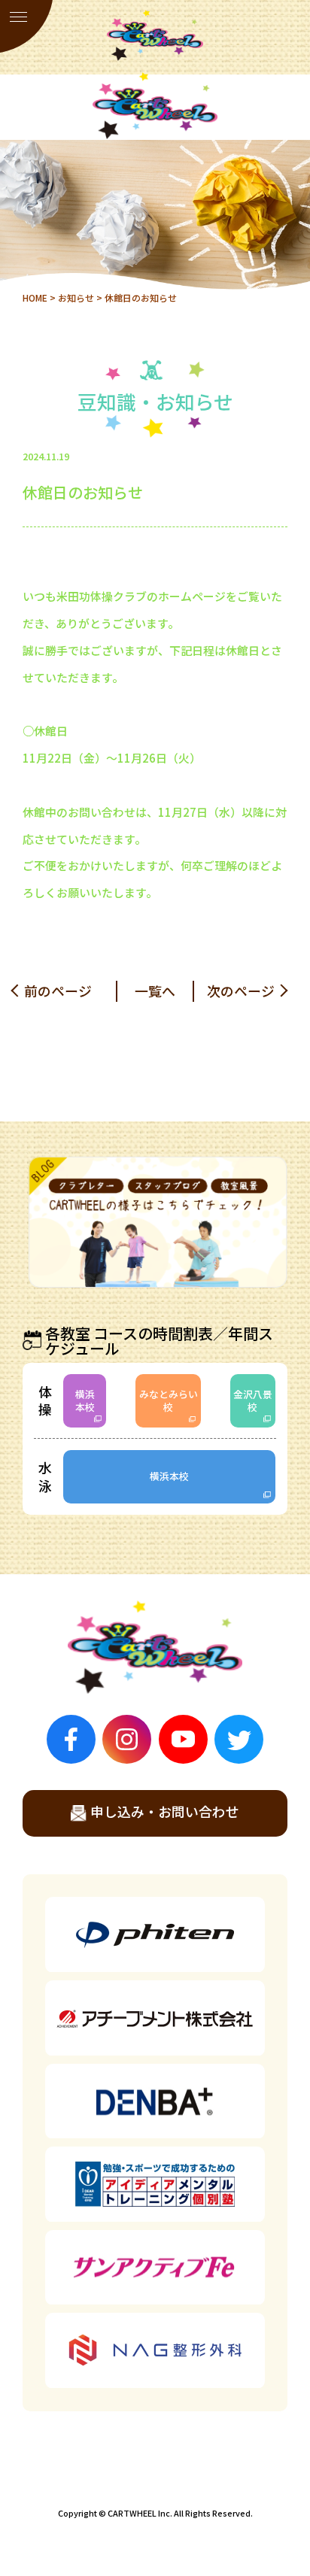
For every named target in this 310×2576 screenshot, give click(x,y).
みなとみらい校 (169, 1400)
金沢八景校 (253, 1400)
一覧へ (155, 991)
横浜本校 (85, 1400)
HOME (35, 297)
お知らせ (76, 297)
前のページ (58, 991)
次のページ (241, 991)
